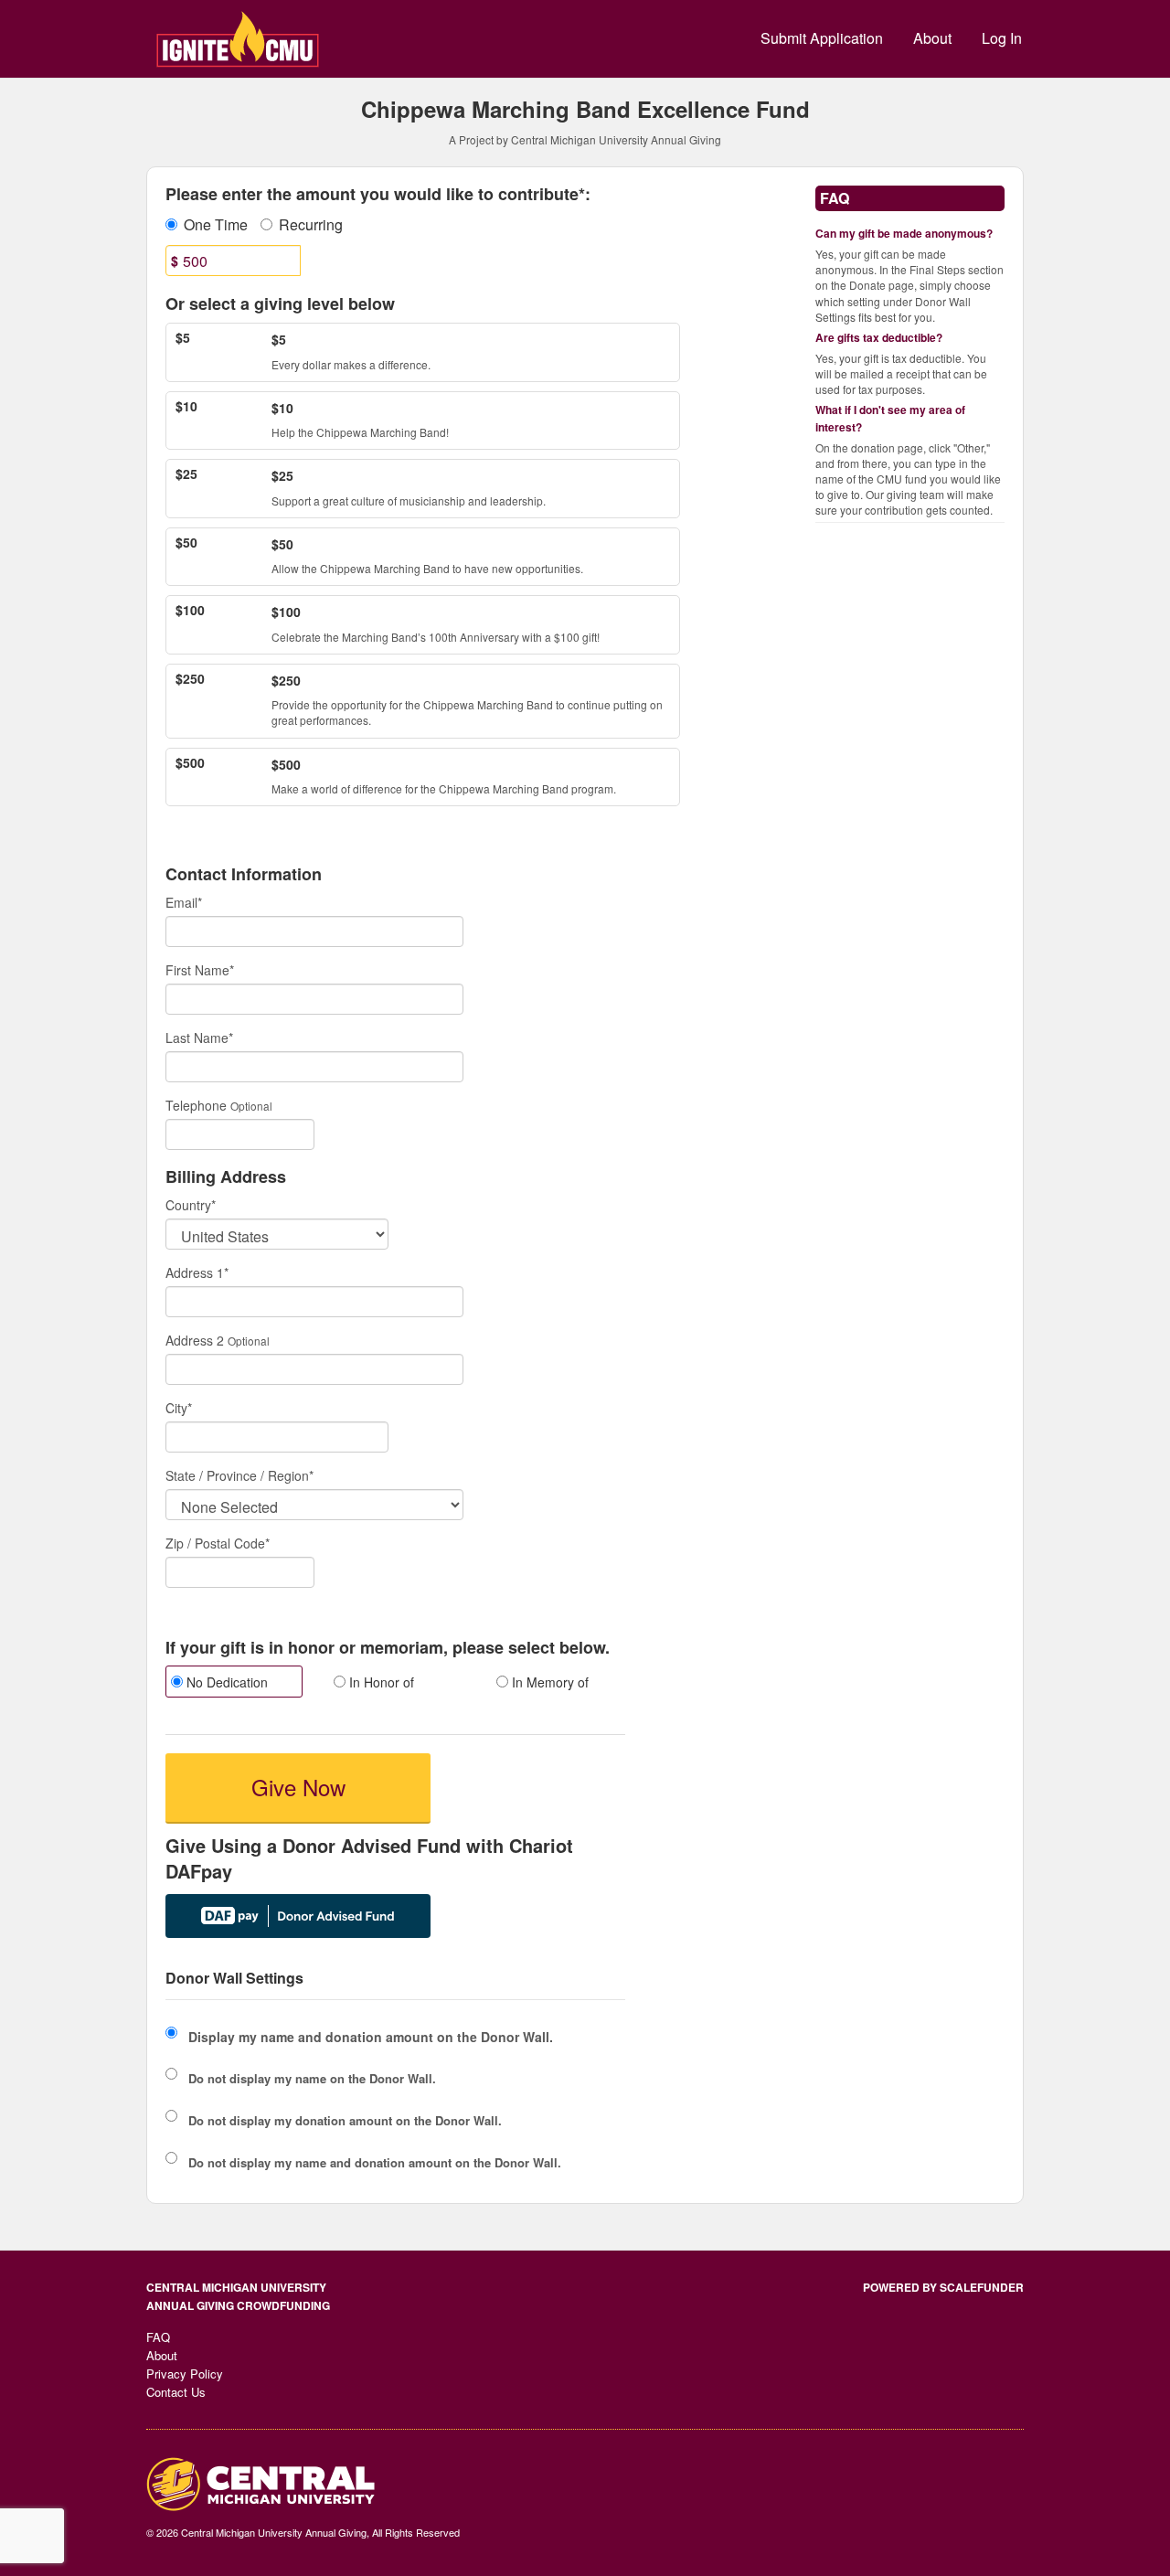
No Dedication (225, 1682)
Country (191, 1205)
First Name (200, 970)
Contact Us (176, 2392)
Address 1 (197, 1272)
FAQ (158, 2337)
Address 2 (195, 1340)
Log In (1002, 38)
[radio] (233, 1684)
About (932, 38)
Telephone (196, 1105)
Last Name (199, 1038)
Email (184, 902)
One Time (216, 225)
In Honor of (380, 1682)
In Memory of (548, 1682)
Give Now (298, 1787)
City (179, 1408)
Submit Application (822, 38)
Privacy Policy (185, 2374)
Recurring (311, 225)
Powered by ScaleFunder (943, 2287)
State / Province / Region (239, 1475)
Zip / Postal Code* (218, 1543)
